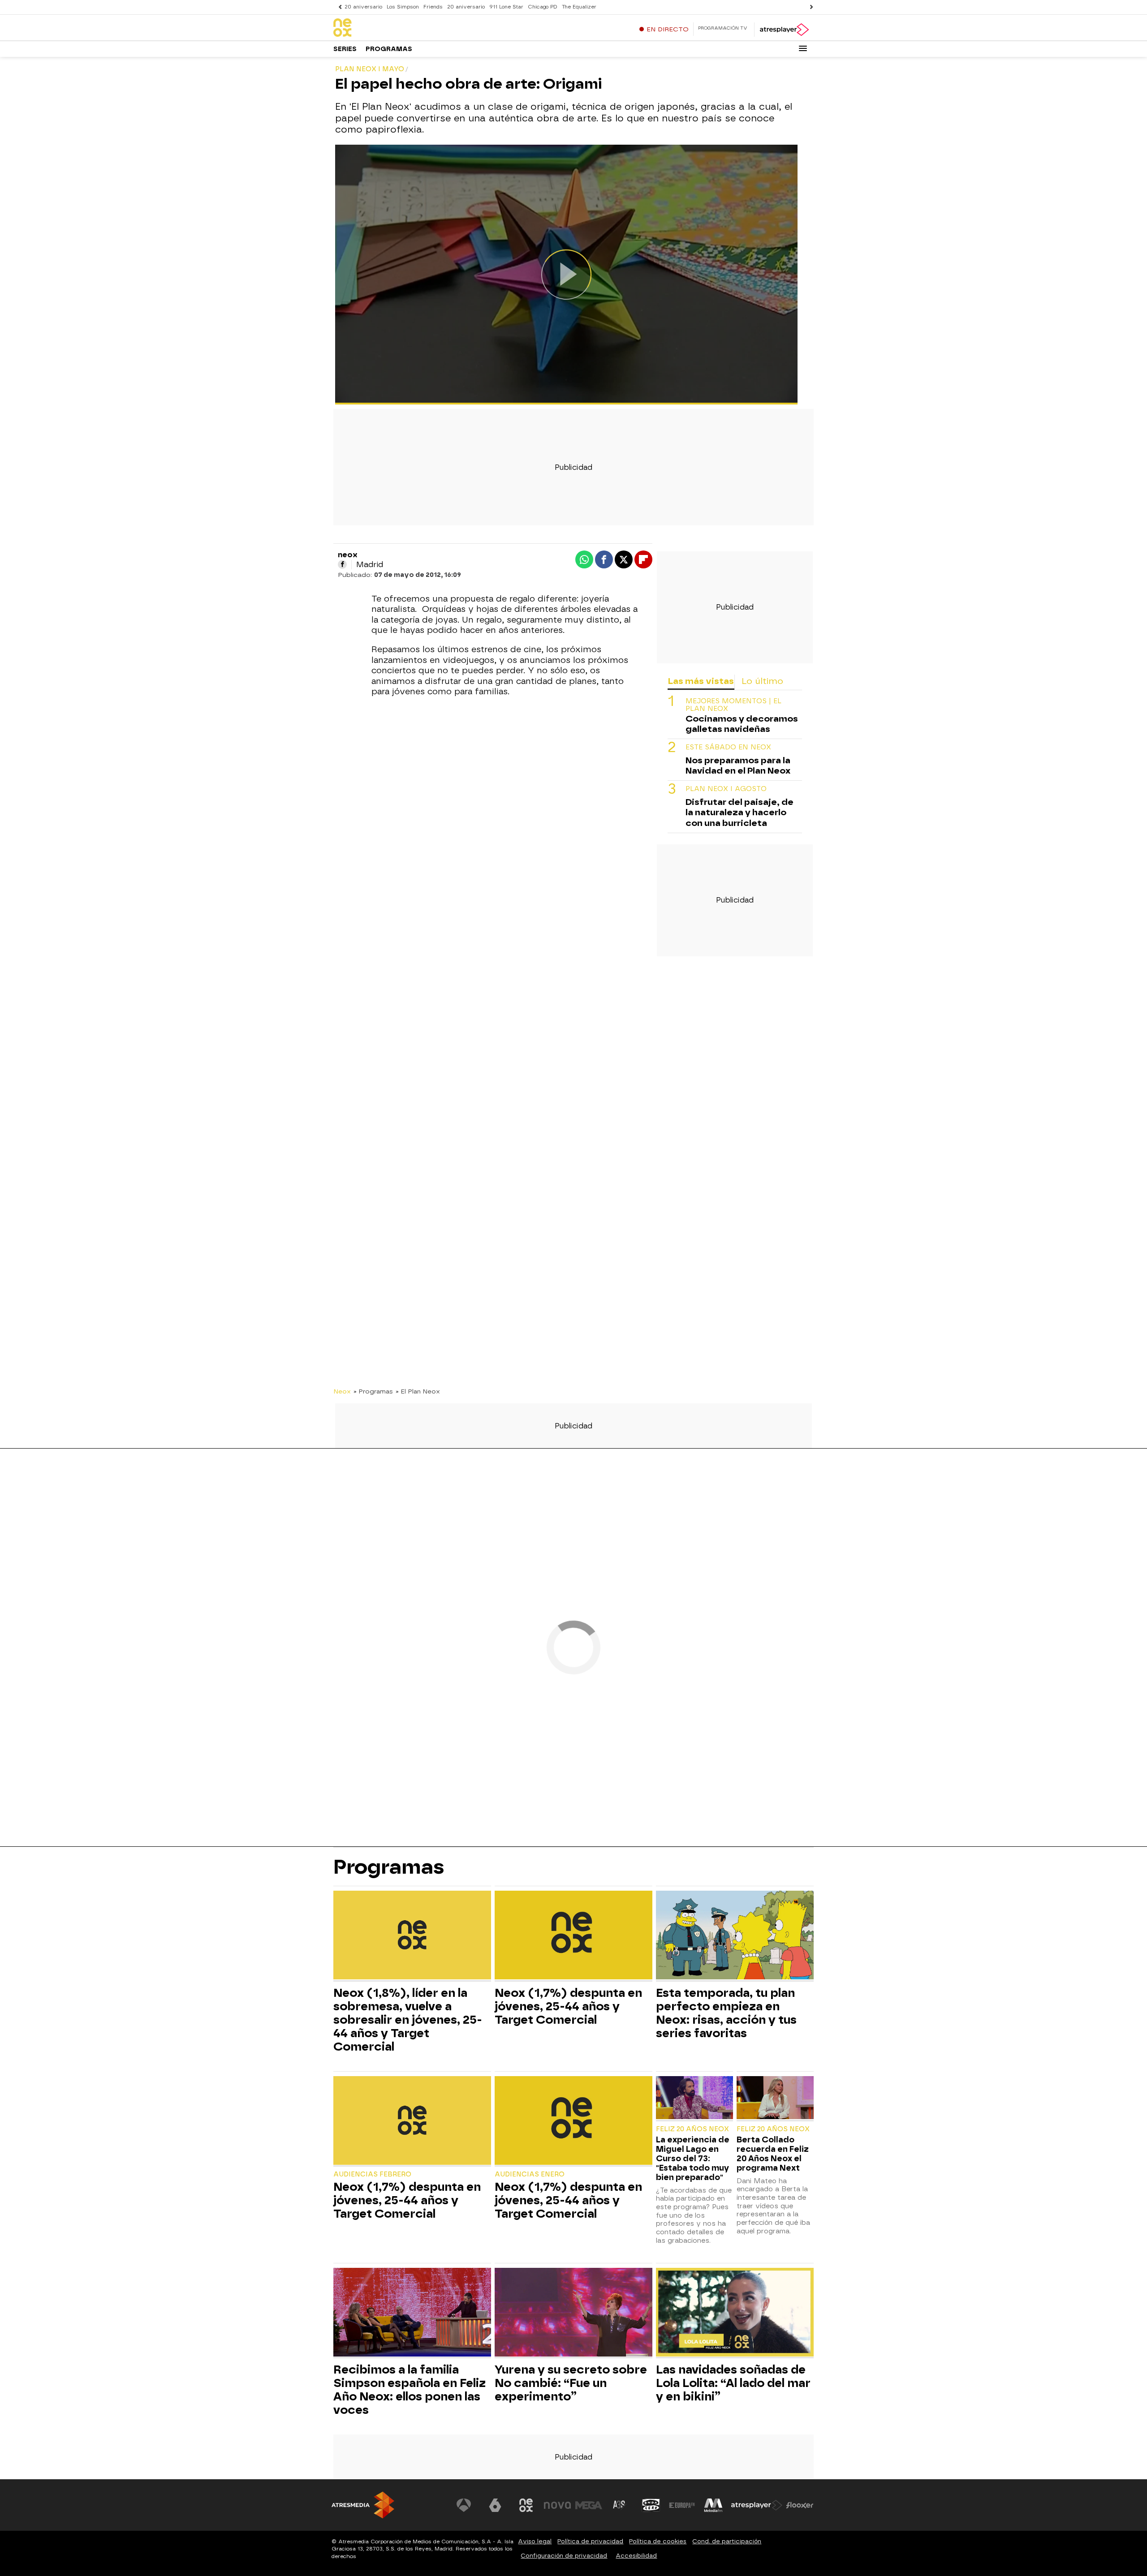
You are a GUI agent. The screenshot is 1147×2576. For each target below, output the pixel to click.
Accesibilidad (636, 2556)
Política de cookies (658, 2541)
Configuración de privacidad (564, 2556)
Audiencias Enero (530, 2174)
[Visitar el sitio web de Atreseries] (620, 2505)
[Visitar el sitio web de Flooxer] (800, 2505)
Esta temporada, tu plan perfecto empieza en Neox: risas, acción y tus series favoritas (726, 2013)
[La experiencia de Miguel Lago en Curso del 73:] (694, 2099)
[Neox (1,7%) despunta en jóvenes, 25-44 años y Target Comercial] (573, 1936)
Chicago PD (543, 7)
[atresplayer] (784, 30)
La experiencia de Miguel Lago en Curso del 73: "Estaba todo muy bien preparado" (693, 2158)
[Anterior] (338, 7)
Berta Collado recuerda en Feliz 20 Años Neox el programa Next (773, 2154)
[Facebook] (342, 564)
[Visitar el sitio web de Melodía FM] (713, 2505)
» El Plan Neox (418, 1391)
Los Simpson (403, 7)
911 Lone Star (506, 7)
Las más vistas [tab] (701, 681)
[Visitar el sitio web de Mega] (589, 2505)
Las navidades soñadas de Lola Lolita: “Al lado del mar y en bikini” (733, 2383)
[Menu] (803, 48)
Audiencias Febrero (372, 2174)
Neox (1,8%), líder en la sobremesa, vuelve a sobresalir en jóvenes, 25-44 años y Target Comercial (408, 2020)
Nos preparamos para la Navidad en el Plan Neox (738, 766)
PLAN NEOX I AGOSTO (726, 789)
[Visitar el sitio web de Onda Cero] (651, 2505)
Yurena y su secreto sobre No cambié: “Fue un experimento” (571, 2383)
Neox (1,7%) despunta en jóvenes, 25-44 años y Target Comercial (568, 2006)
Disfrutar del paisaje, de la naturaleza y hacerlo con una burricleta (740, 813)
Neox (342, 1391)
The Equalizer (579, 7)
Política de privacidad (590, 2541)
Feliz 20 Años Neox (692, 2129)
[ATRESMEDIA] (363, 2505)
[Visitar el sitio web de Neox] (526, 2505)
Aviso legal (535, 2541)
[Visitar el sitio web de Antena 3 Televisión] (464, 2505)
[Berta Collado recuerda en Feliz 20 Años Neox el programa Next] (775, 2099)
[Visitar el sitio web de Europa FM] (682, 2505)
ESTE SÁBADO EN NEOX (728, 748)
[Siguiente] (809, 7)
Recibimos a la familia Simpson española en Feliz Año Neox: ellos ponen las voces (410, 2390)
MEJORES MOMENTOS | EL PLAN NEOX (733, 705)
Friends (433, 7)
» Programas (373, 1391)
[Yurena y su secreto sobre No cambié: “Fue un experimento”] (573, 2313)
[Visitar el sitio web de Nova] (557, 2505)
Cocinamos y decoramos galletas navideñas (742, 724)
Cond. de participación (727, 2541)
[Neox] (389, 28)
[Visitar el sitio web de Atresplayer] (757, 2505)
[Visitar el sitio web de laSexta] (495, 2505)
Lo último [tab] (762, 681)
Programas (389, 49)
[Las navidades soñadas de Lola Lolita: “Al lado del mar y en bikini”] (735, 2313)
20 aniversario (363, 7)
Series (345, 49)
